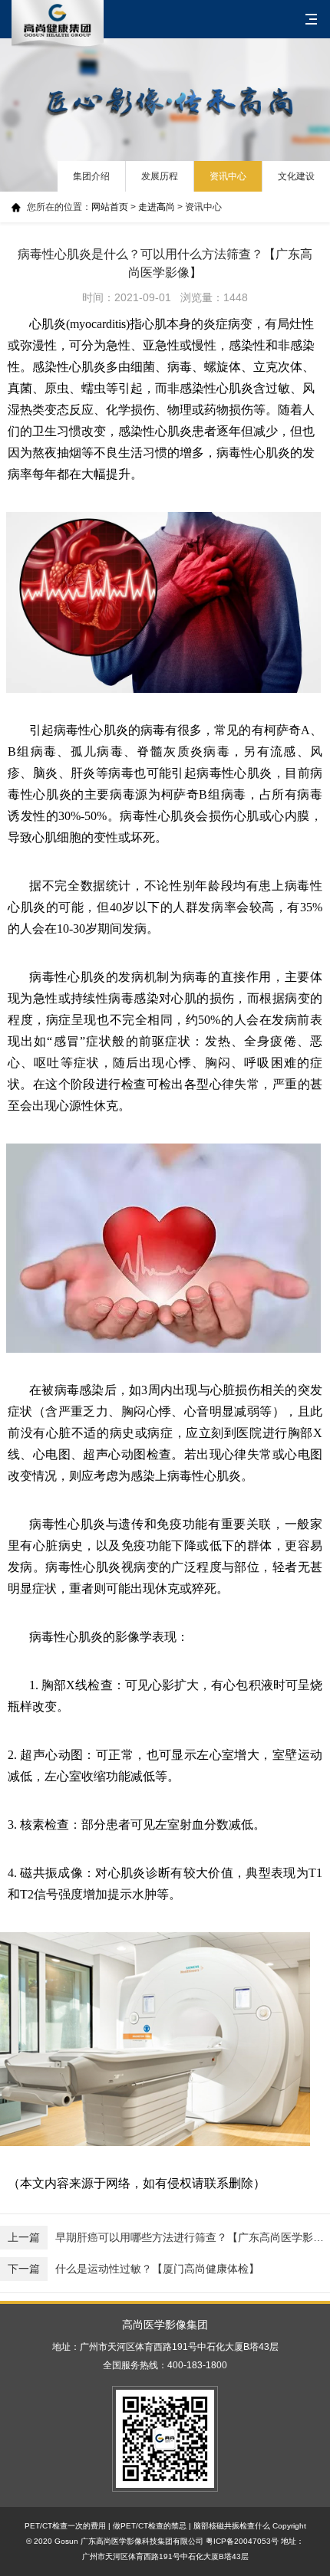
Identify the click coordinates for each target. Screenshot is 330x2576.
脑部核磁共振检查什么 (232, 2526)
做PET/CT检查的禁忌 (150, 2526)
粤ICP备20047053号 (242, 2541)
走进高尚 (157, 207)
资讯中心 (228, 176)
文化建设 (296, 176)
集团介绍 (91, 176)
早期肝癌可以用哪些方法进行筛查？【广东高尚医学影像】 (169, 2237)
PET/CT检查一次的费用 (65, 2526)
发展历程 (160, 176)
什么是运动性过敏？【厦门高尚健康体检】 (134, 2269)
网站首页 (110, 207)
